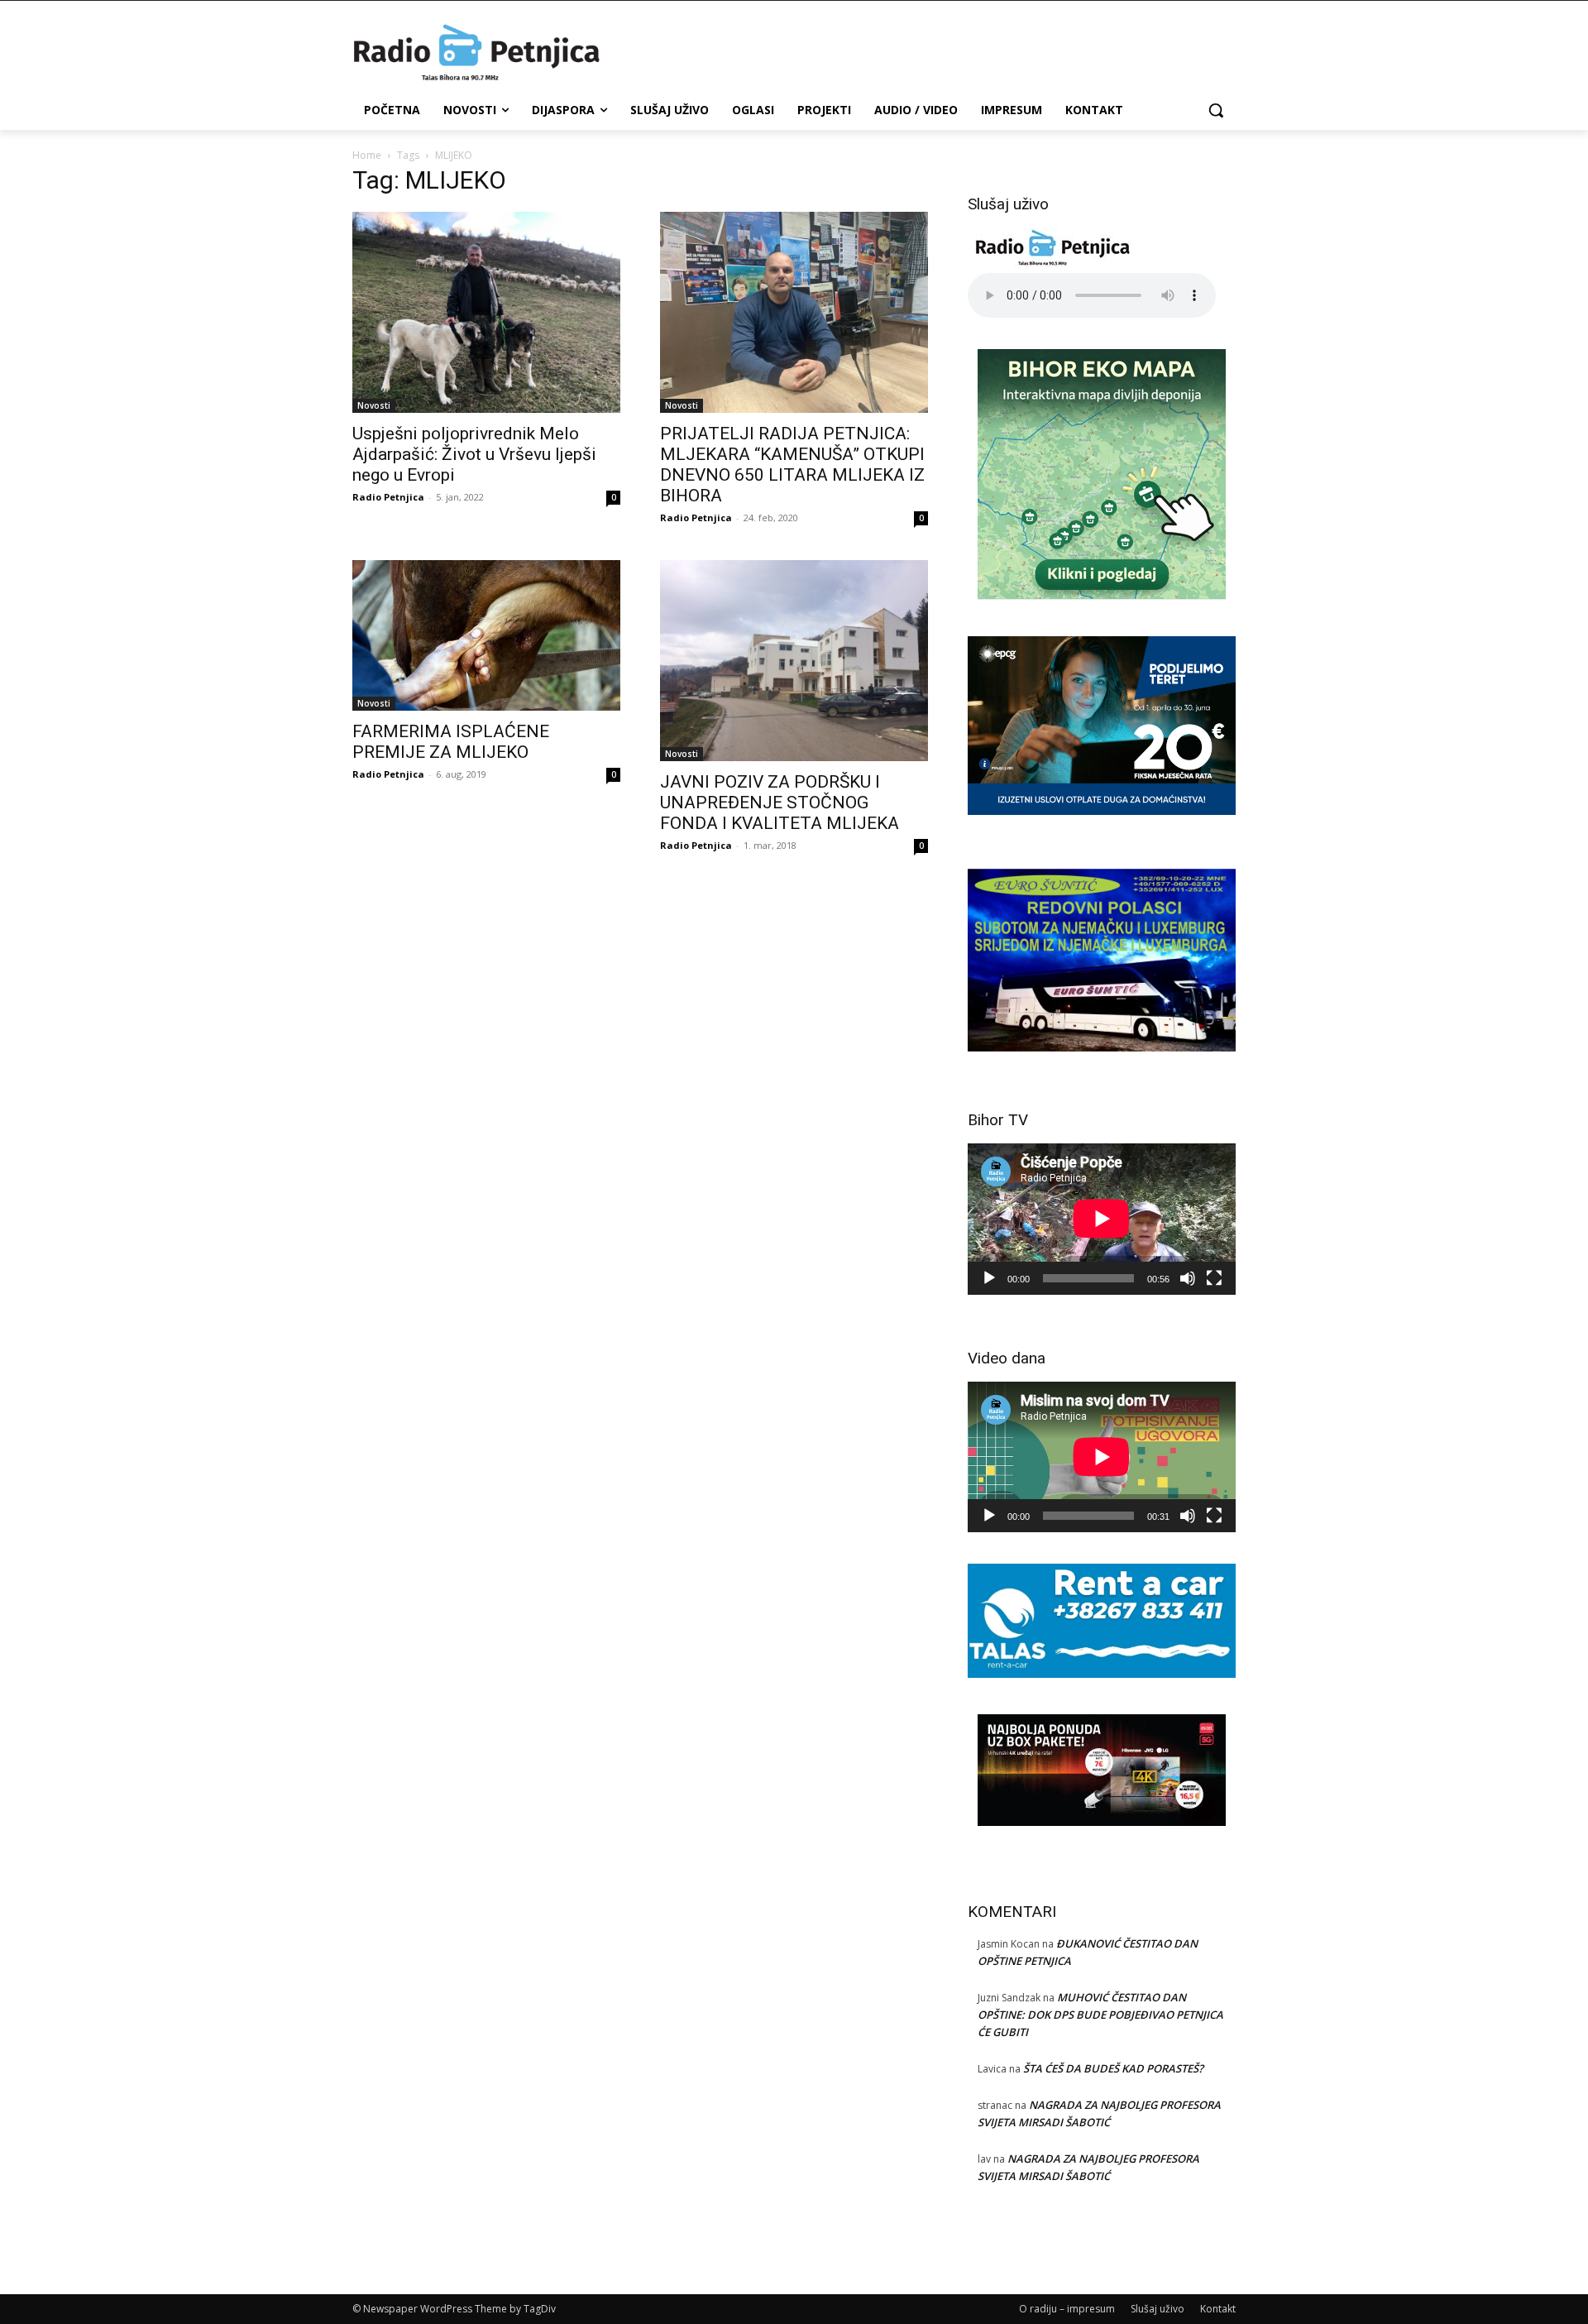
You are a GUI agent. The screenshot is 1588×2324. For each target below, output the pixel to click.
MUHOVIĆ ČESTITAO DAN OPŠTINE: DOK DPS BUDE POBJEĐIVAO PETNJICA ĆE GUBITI (1100, 2015)
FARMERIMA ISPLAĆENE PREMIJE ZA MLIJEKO (451, 742)
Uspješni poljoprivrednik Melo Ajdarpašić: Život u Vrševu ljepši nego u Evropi (474, 454)
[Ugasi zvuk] (1188, 1278)
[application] (1102, 1219)
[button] (1216, 110)
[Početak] (989, 1278)
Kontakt (1218, 2309)
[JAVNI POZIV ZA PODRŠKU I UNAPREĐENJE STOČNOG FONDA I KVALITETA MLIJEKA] (794, 661)
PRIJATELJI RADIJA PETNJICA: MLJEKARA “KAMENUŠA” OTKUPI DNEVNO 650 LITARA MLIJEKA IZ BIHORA (792, 465)
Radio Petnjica (388, 497)
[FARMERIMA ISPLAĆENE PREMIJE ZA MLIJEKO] (486, 635)
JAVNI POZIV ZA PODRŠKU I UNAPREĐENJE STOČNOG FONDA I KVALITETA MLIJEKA (780, 803)
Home (367, 155)
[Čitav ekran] (1214, 1278)
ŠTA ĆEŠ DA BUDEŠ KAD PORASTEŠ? (1113, 2068)
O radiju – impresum (1067, 2309)
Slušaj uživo (1158, 2309)
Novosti (374, 405)
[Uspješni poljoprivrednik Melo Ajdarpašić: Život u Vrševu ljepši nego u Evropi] (486, 312)
